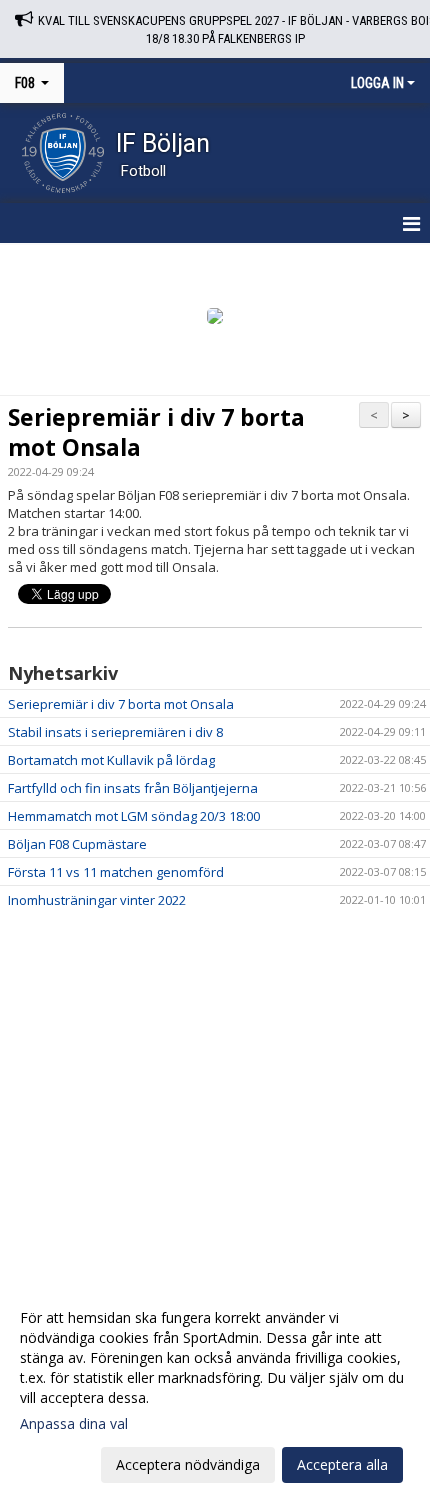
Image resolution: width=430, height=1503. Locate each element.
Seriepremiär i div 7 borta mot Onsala (156, 432)
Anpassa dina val (74, 1424)
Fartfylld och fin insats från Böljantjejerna (133, 788)
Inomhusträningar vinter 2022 (97, 900)
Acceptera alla (342, 1464)
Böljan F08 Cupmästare (77, 844)
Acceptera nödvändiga (188, 1464)
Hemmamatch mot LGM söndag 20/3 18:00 (134, 816)
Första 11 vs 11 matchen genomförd (116, 872)
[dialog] (215, 1390)
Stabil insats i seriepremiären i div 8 (115, 732)
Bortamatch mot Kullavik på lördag (111, 760)
